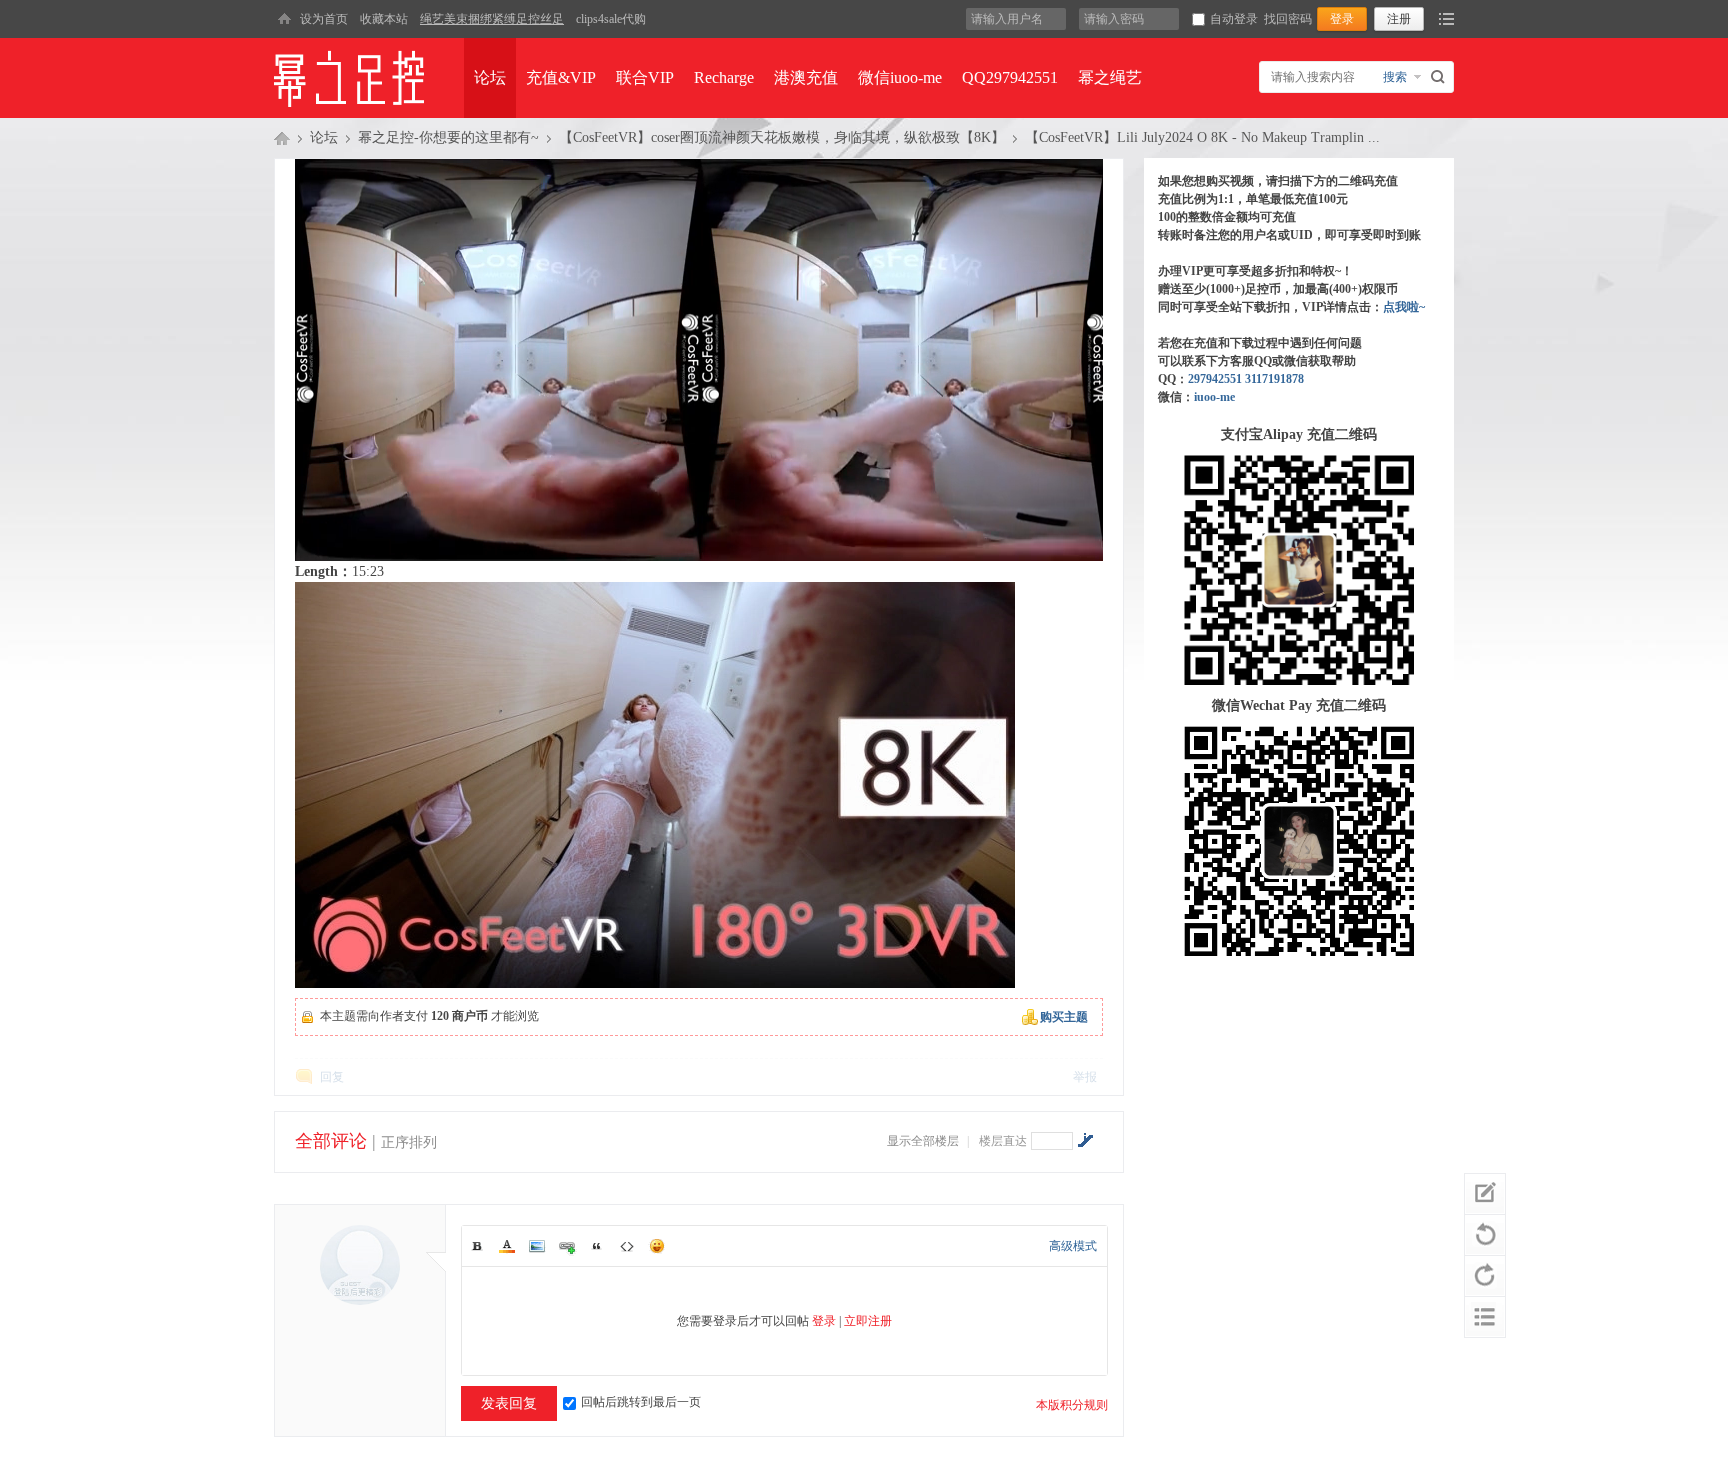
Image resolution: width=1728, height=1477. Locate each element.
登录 (824, 1321)
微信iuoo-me (900, 77)
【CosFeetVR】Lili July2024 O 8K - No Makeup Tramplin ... (1202, 137)
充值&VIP (561, 77)
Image (537, 1246)
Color (507, 1246)
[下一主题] (1485, 1276)
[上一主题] (1485, 1235)
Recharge (724, 77)
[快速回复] (1485, 1194)
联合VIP (645, 77)
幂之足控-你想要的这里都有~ (448, 137)
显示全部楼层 (923, 1141)
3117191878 (1274, 379)
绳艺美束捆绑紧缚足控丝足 (492, 19)
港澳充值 (806, 77)
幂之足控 (282, 138)
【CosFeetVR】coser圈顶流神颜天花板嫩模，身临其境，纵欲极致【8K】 (782, 137)
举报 (1085, 1077)
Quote (597, 1246)
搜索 (1395, 77)
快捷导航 (1446, 19)
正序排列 (409, 1142)
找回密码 (1288, 19)
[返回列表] (1485, 1317)
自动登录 (1234, 19)
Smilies (657, 1246)
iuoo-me (1214, 397)
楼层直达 (1003, 1141)
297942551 (1215, 379)
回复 (332, 1077)
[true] (1440, 77)
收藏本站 (384, 19)
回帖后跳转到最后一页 (641, 1402)
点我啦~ (1404, 307)
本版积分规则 (1072, 1405)
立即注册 (868, 1321)
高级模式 (1073, 1246)
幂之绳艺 (1110, 77)
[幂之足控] (284, 19)
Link (567, 1246)
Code (627, 1246)
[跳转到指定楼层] (1085, 1140)
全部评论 (331, 1141)
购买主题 (1064, 1017)
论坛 (490, 77)
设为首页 (324, 19)
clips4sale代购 (611, 19)
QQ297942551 (1010, 77)
